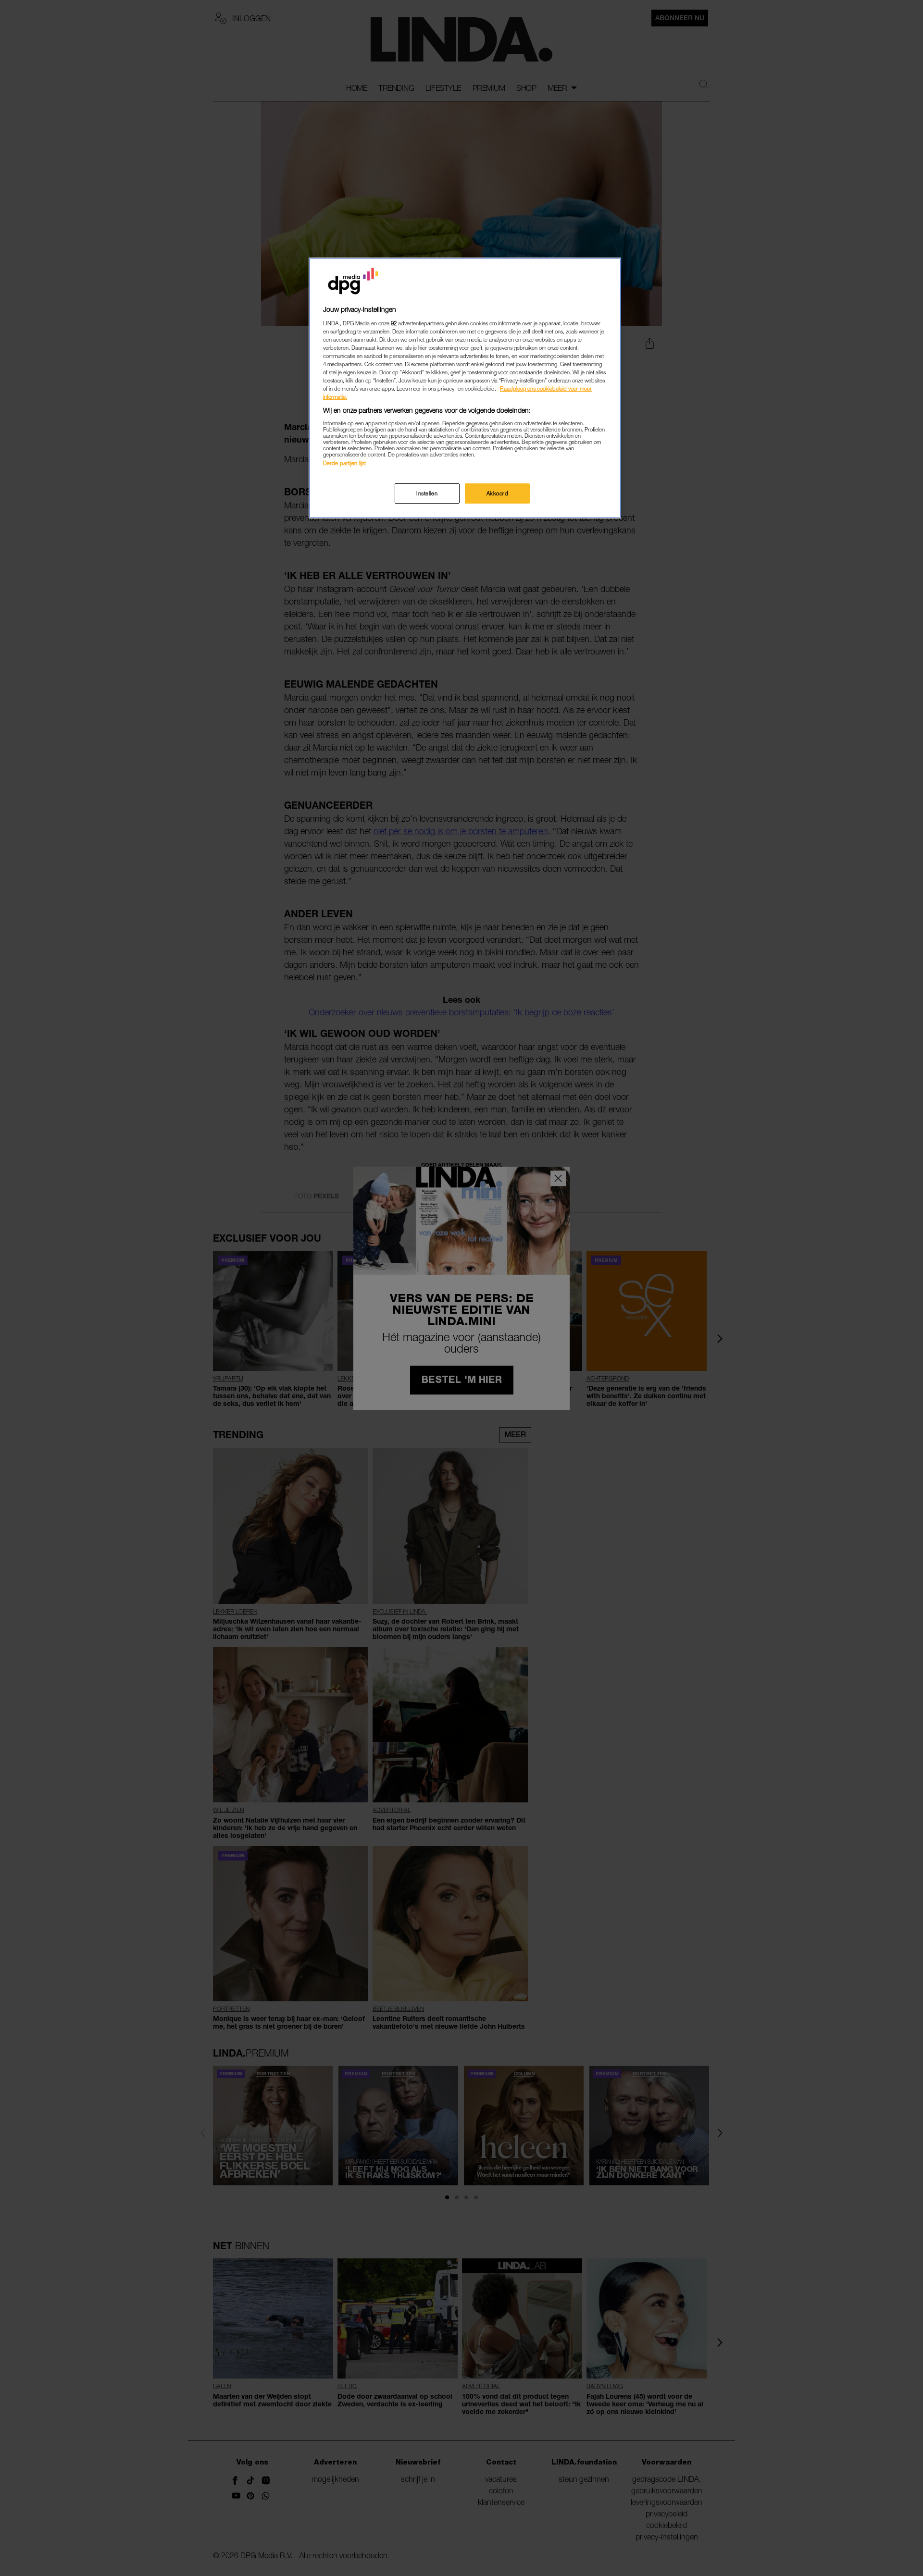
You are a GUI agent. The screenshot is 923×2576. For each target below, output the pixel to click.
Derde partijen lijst (344, 463)
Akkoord (498, 493)
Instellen (427, 493)
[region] (465, 388)
